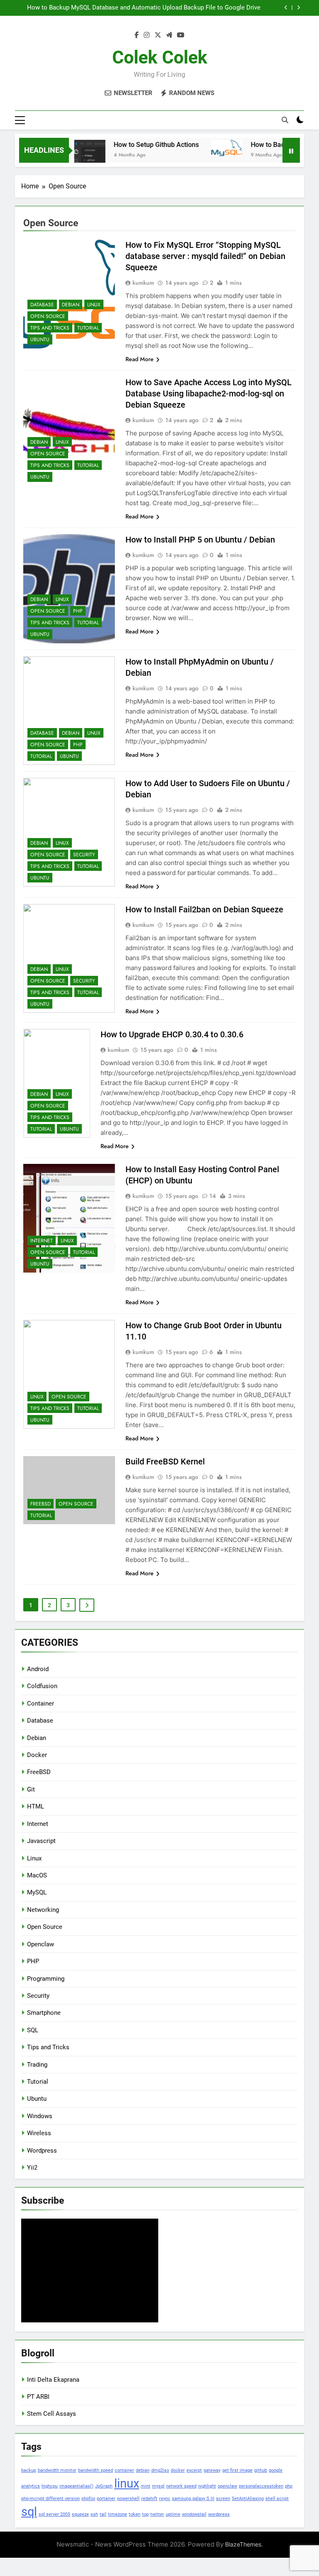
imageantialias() (76, 2486)
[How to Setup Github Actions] (71, 155)
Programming (46, 1979)
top (145, 2514)
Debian (71, 305)
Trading (37, 2065)
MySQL (37, 1892)
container (124, 2470)
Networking (43, 1910)
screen (223, 2499)
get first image (237, 2470)
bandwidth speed (96, 2470)
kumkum (143, 283)
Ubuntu (40, 340)
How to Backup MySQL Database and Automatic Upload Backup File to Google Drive (144, 8)
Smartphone (44, 2013)
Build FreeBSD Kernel (165, 1462)
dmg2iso (160, 2470)
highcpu (50, 2486)
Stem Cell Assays (52, 2414)
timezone (118, 2514)
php (289, 2486)
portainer (106, 2499)
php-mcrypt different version (50, 2499)
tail (103, 2514)
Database (42, 305)
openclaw (227, 2486)
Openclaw (40, 1944)
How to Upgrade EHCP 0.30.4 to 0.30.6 (172, 1034)
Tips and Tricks (50, 328)
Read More (140, 359)
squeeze (80, 2514)
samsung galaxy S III (193, 2499)
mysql (158, 2486)
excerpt (194, 2470)
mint (146, 2486)
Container (40, 1703)
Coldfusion (42, 1686)
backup (29, 2470)
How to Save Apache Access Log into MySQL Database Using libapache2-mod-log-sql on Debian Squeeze (209, 393)
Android (38, 1669)
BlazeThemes (243, 2544)
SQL (33, 2030)
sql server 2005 (54, 2514)
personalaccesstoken (261, 2486)
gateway (212, 2470)
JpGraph (104, 2486)
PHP (78, 611)
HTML (36, 1806)
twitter (157, 2514)
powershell (128, 2499)
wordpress (219, 2514)
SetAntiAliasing (248, 2499)
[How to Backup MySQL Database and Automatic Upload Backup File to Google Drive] (208, 148)
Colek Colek (160, 57)
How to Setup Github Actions (137, 145)
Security (84, 855)
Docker (37, 1755)
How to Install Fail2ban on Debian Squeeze (204, 909)
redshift (149, 2499)
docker (178, 2470)
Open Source (48, 316)
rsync (165, 2499)
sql (29, 2512)
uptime (173, 2514)
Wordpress (42, 2151)
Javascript (41, 1841)
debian (143, 2470)
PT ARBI (38, 2397)
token (135, 2514)
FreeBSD (40, 1504)
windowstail (194, 2514)
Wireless (39, 2133)
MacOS (37, 1875)
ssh (94, 2514)
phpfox (88, 2499)
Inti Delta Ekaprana (53, 2380)
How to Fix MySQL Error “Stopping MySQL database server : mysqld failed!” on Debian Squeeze (205, 256)
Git (31, 1789)
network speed (181, 2486)
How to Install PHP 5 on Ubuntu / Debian (200, 540)
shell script (277, 2499)
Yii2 (32, 2168)
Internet (42, 1241)
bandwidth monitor (57, 2470)
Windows (40, 2116)
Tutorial (88, 328)
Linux (94, 305)
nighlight (207, 2486)
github (261, 2470)
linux (127, 2483)
